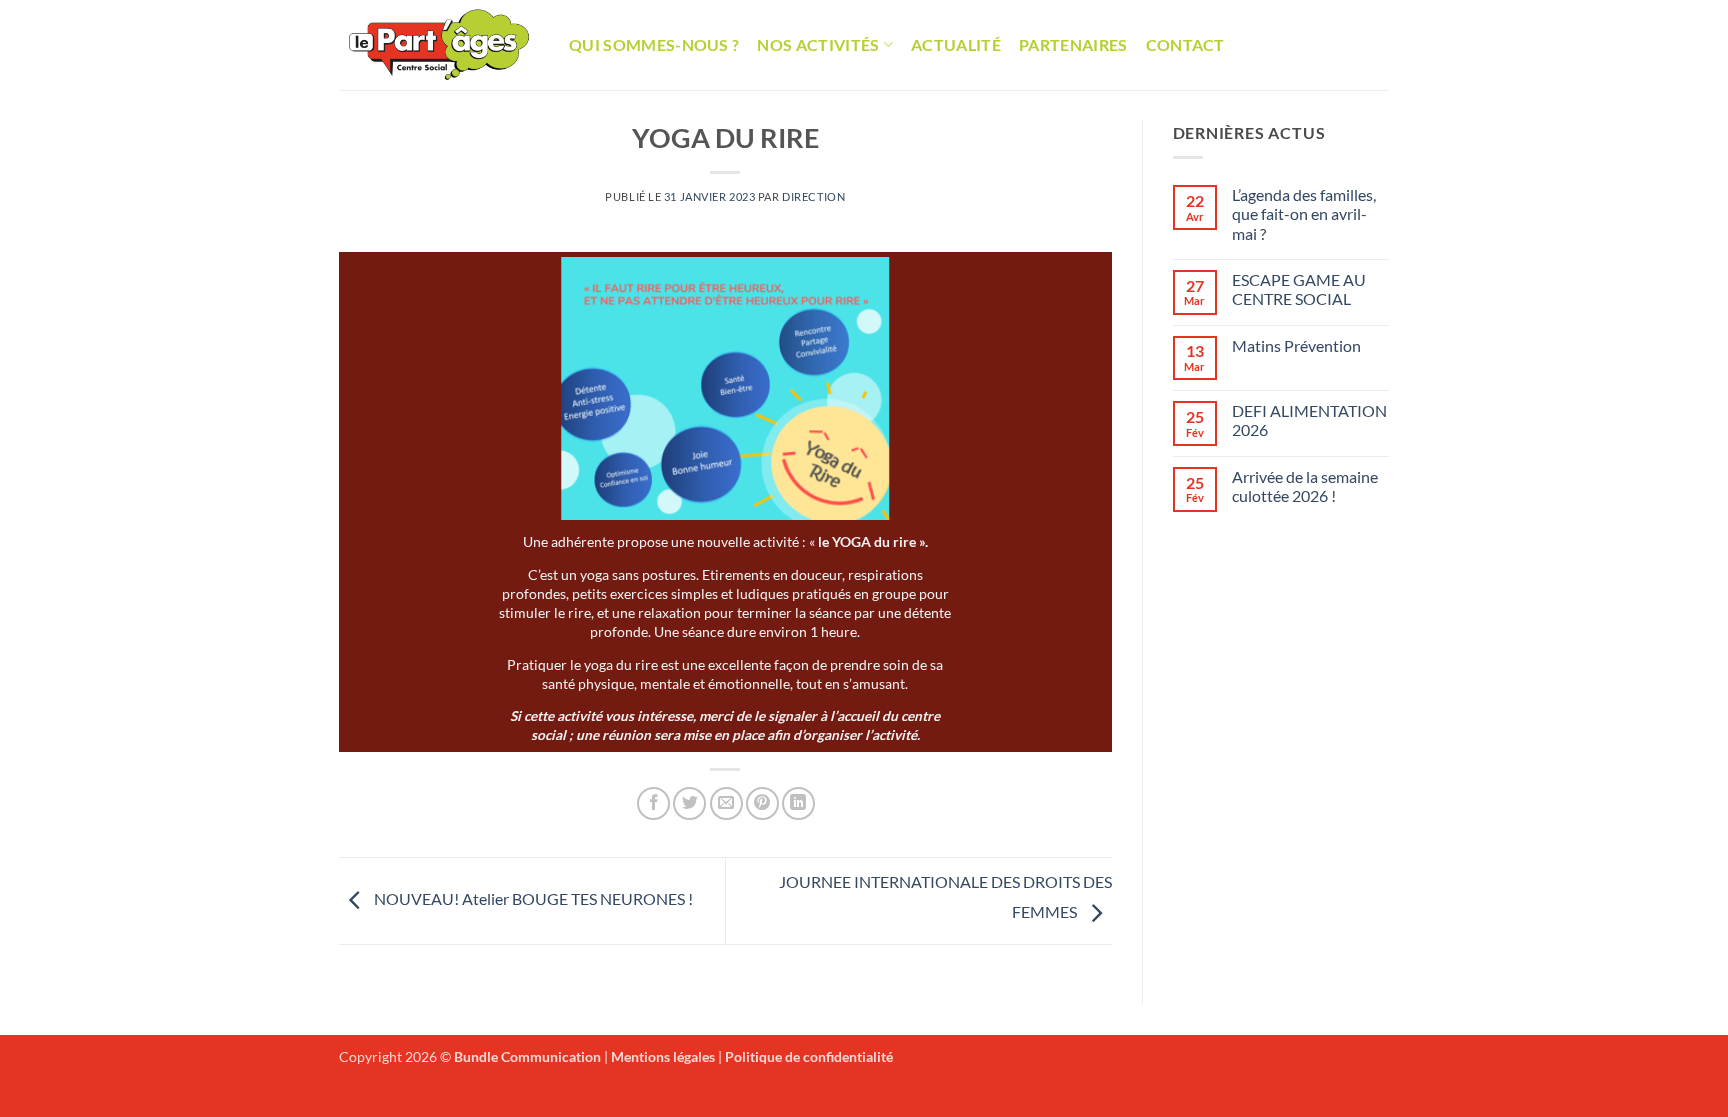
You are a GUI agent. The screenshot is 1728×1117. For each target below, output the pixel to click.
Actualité (956, 44)
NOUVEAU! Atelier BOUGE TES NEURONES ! (532, 898)
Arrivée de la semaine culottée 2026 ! (1305, 486)
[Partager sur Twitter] (689, 803)
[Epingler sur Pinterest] (762, 803)
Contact (1185, 44)
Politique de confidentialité (809, 1056)
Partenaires (1073, 44)
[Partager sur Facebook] (653, 803)
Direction (813, 196)
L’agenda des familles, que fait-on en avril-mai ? (1304, 213)
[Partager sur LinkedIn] (798, 803)
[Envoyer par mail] (726, 803)
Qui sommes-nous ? (654, 44)
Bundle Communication (527, 1056)
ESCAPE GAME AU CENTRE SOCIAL (1299, 289)
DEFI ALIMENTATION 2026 (1309, 420)
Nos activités (818, 44)
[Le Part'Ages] (439, 45)
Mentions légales (663, 1056)
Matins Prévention (1296, 345)
